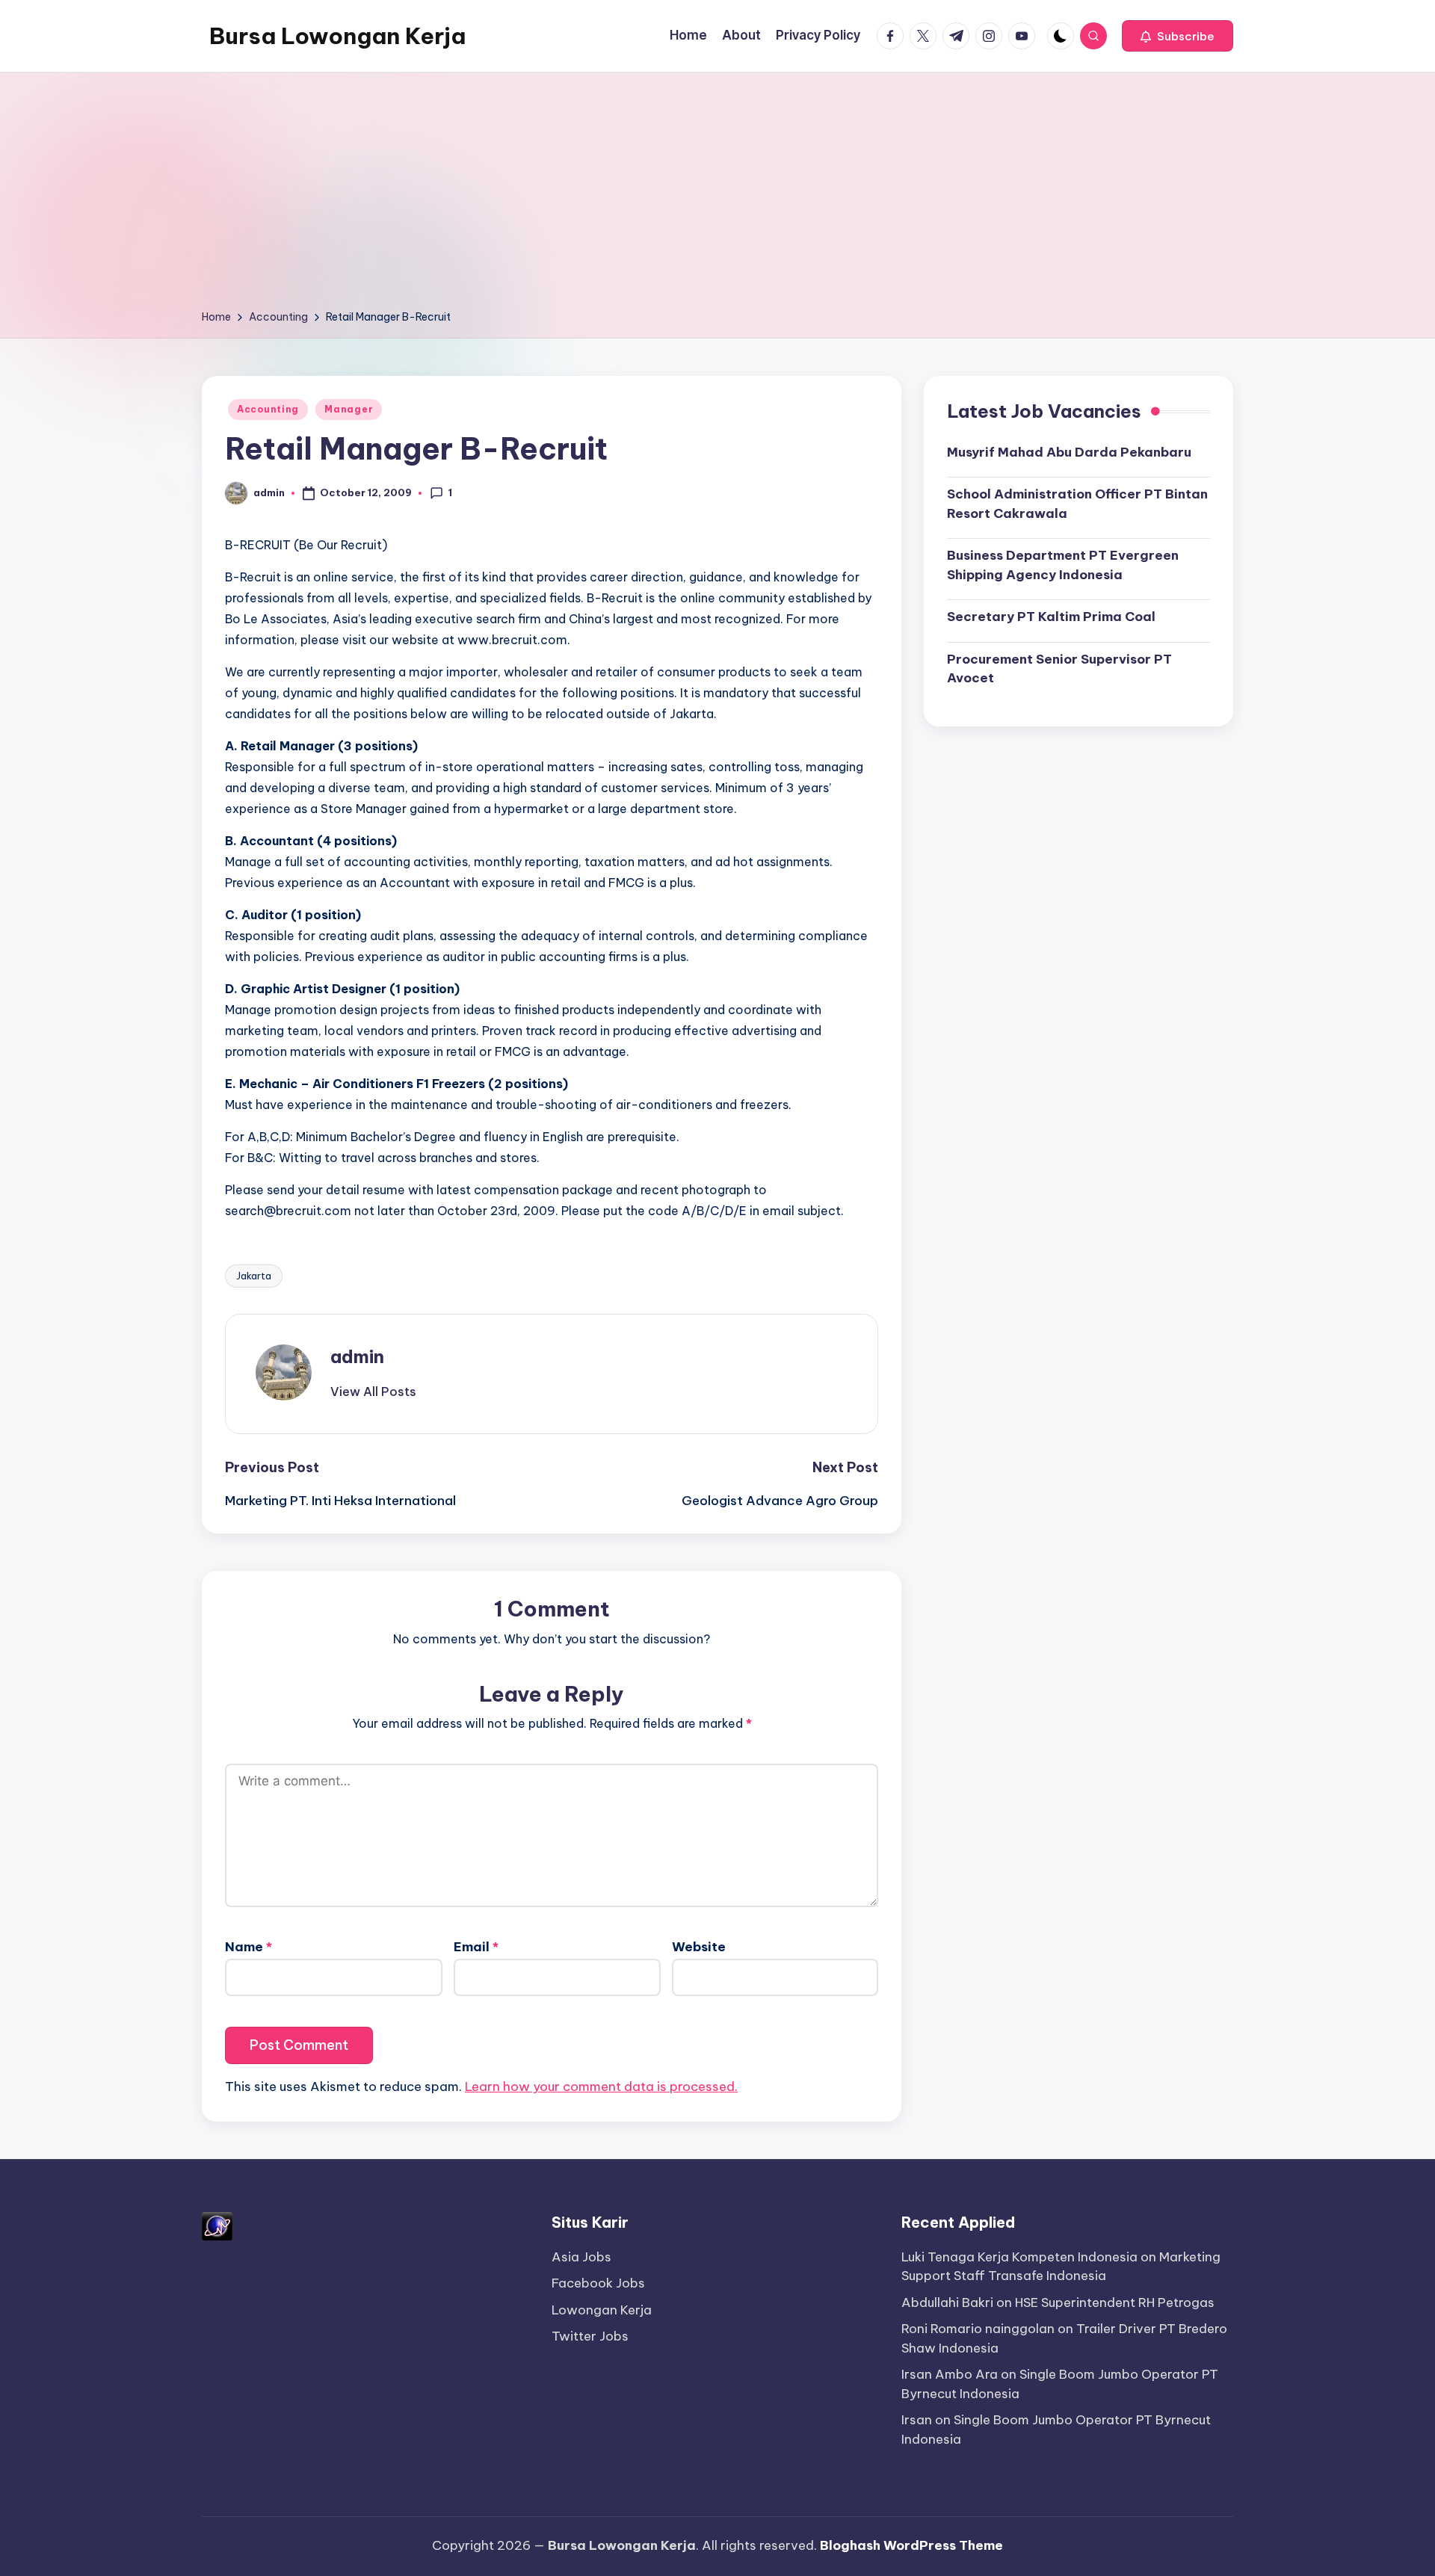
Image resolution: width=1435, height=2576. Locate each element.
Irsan (917, 2420)
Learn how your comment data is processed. (601, 2087)
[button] (1178, 36)
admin (357, 1356)
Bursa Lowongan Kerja (337, 36)
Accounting (268, 409)
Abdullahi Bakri (947, 2302)
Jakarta (254, 1276)
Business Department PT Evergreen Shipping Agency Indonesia (1063, 565)
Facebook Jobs (598, 2283)
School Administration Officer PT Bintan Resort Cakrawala (1077, 504)
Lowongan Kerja (602, 2310)
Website (699, 1947)
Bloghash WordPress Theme (911, 2545)
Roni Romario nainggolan (978, 2329)
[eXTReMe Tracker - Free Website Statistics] (217, 2225)
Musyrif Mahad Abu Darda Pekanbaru (1069, 451)
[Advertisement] (717, 196)
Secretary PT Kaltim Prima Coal (1051, 617)
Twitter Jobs (590, 2336)
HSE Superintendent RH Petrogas (1115, 2302)
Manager (349, 409)
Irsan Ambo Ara (950, 2374)
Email (476, 1947)
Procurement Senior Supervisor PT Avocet (1059, 668)
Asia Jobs (581, 2257)
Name (249, 1947)
